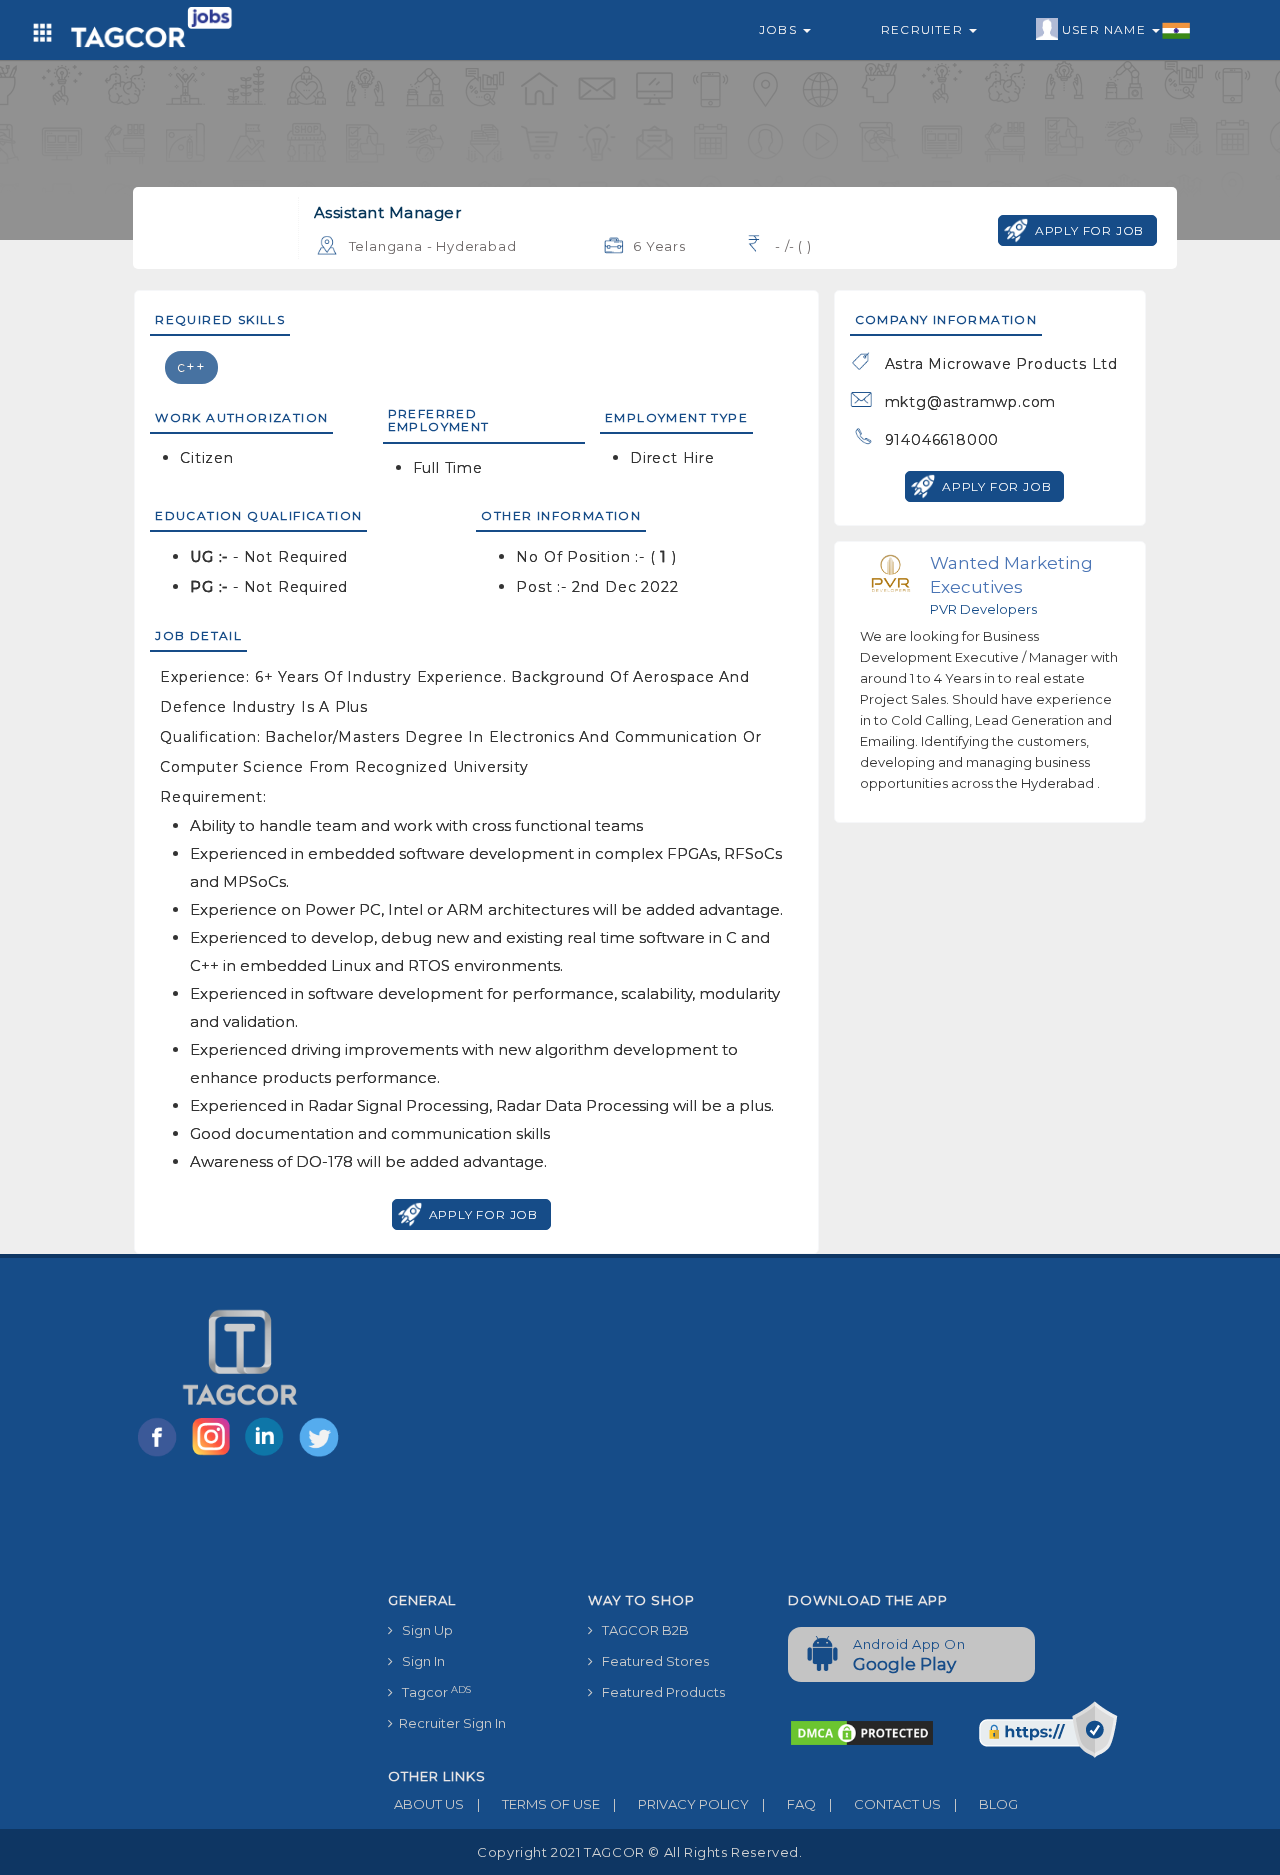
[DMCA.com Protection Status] (862, 1732)
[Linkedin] (269, 1455)
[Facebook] (161, 1455)
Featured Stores (651, 1661)
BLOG (986, 1804)
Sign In (419, 1661)
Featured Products (659, 1692)
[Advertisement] (773, 1433)
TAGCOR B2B (641, 1630)
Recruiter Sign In (449, 1723)
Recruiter (924, 29)
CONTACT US (885, 1804)
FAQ (789, 1804)
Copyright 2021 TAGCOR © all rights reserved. (639, 1852)
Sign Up (423, 1630)
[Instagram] (215, 1455)
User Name (1106, 29)
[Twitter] (321, 1455)
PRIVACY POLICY (681, 1804)
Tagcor (432, 1692)
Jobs (780, 29)
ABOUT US (426, 1804)
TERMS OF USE (538, 1804)
